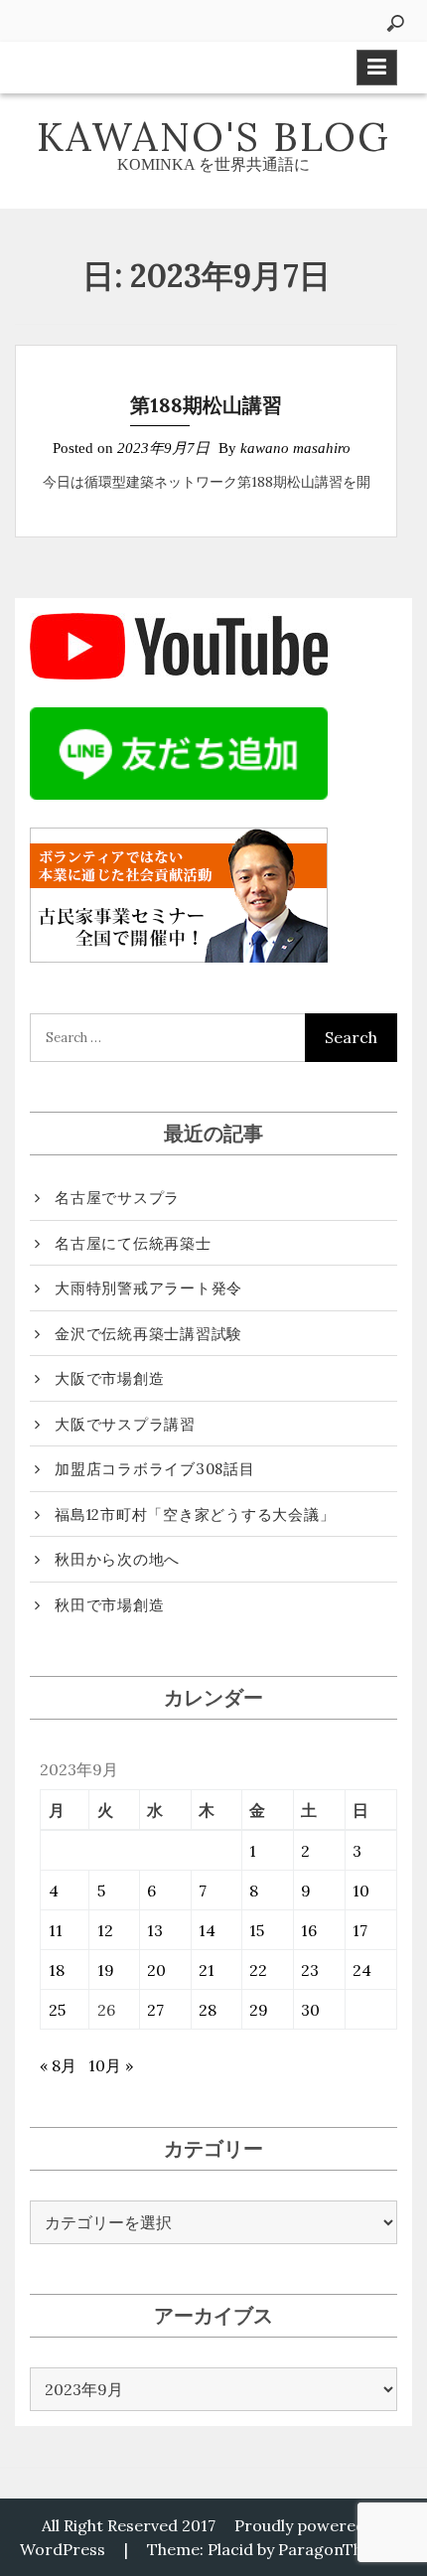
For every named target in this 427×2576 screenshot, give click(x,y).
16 (309, 1930)
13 (155, 1930)
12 (105, 1930)
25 (57, 2010)
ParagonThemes (341, 2549)
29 (259, 2010)
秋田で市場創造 (109, 1605)
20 (156, 1970)
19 (106, 1970)
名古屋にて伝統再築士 (133, 1243)
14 (207, 1930)
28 (208, 2010)
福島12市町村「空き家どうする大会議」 (195, 1515)
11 (56, 1930)
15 (257, 1930)
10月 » (111, 2065)
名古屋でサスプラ (117, 1198)
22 (258, 1970)
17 (360, 1930)
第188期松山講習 (206, 405)
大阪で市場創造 (109, 1378)
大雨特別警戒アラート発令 (148, 1288)
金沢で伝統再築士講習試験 (148, 1334)
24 (362, 1970)
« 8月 (58, 2065)
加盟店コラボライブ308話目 (155, 1469)
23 (310, 1970)
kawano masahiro (295, 448)
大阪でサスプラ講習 (125, 1424)
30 (310, 2010)
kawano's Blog (213, 137)
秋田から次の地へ (117, 1559)
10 (361, 1891)
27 (155, 2010)
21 (207, 1970)
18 (57, 1970)
